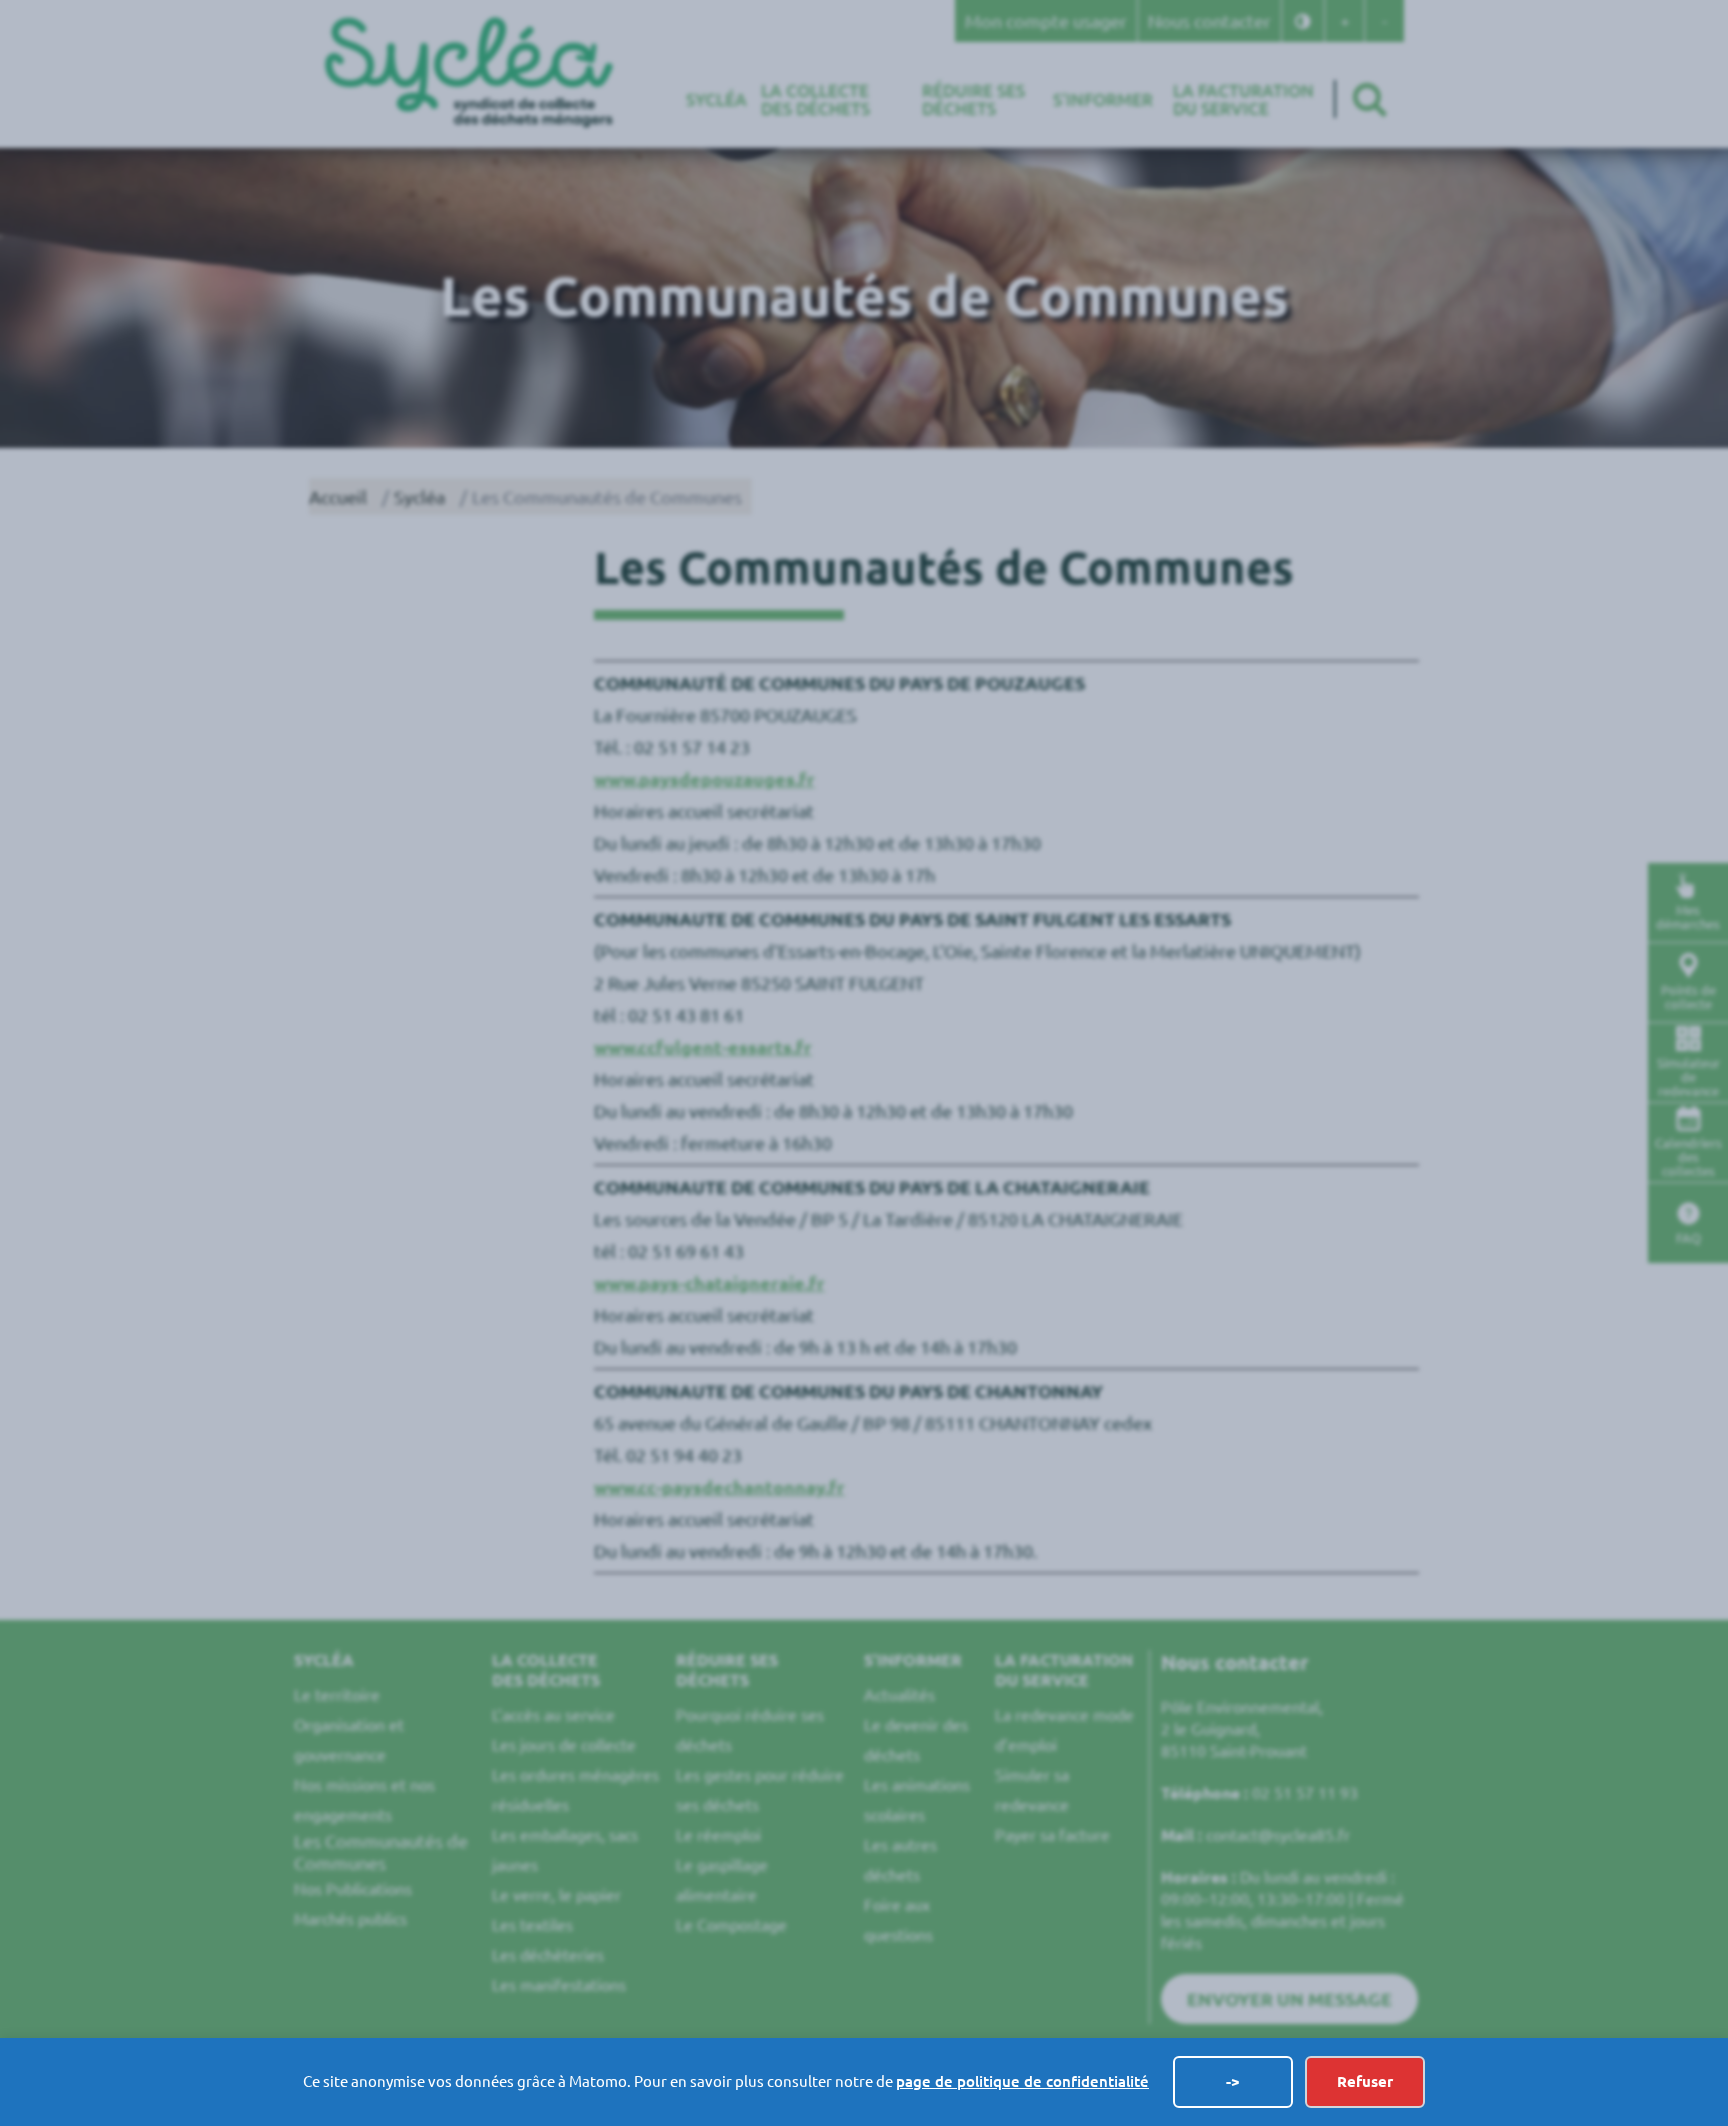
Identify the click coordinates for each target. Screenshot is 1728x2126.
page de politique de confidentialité (1022, 2081)
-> (1233, 2081)
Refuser (1365, 2081)
